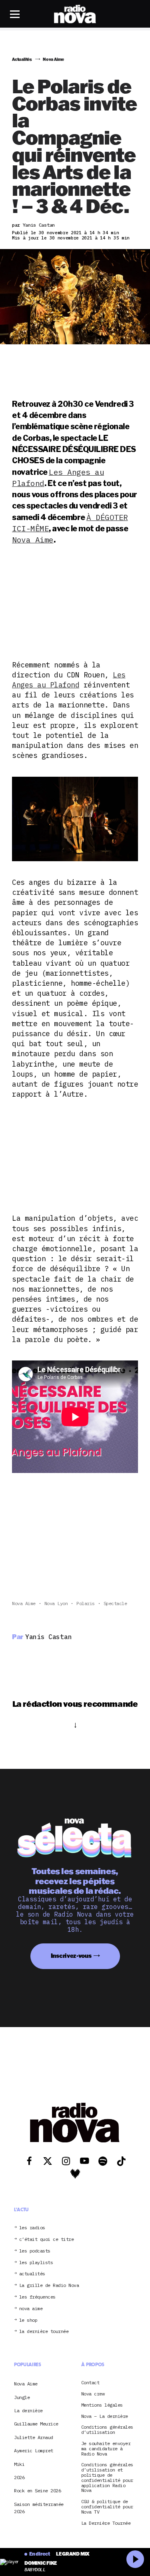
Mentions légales (102, 2405)
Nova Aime (33, 540)
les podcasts (35, 2251)
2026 (19, 2477)
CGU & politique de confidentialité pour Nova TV (107, 2507)
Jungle (22, 2397)
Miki (19, 2464)
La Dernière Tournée (106, 2523)
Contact (90, 2383)
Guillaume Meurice (36, 2424)
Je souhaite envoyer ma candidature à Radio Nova (106, 2449)
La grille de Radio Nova (49, 2286)
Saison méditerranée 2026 (39, 2508)
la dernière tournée (44, 2332)
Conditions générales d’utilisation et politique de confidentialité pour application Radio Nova (107, 2478)
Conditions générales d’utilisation (107, 2430)
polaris (86, 1603)
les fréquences (37, 2297)
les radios (32, 2228)
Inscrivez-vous (71, 1956)
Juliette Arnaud (34, 2437)
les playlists (36, 2263)
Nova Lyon (56, 1603)
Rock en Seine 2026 (37, 2491)
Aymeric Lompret (34, 2450)
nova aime (31, 2309)
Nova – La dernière (105, 2416)
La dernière (28, 2410)
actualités (32, 2274)
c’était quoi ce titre (47, 2239)
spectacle (115, 1603)
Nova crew (93, 2394)
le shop (28, 2320)
